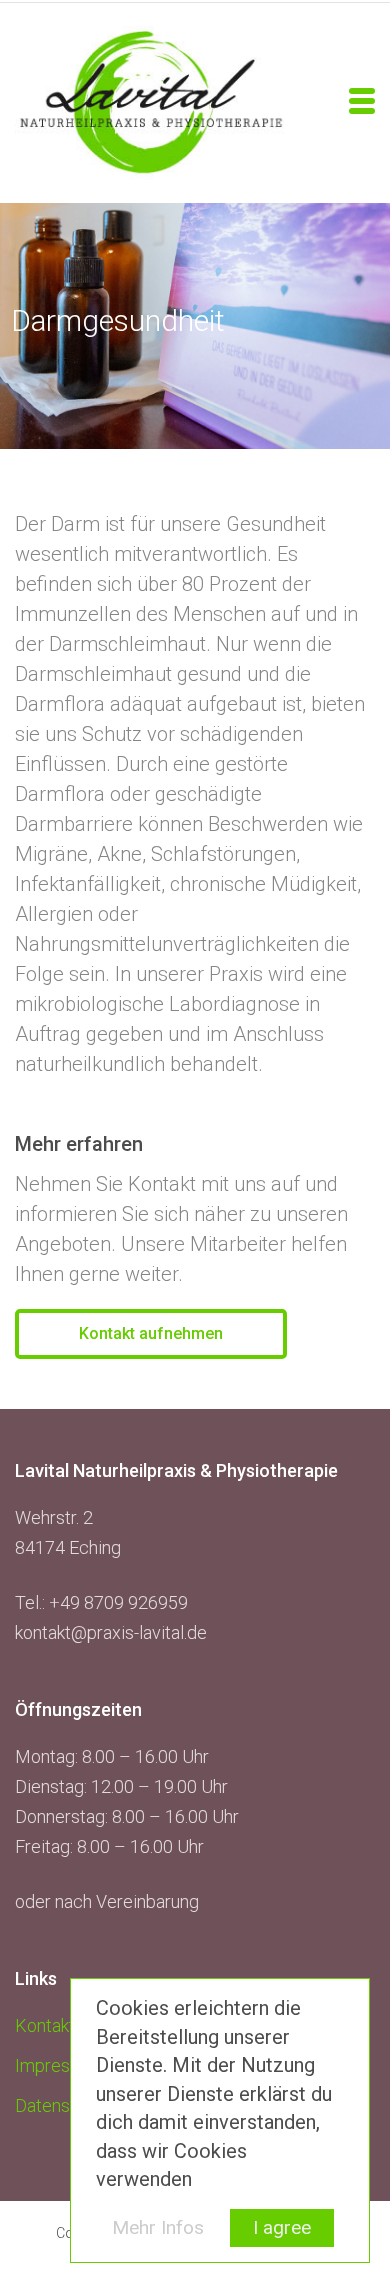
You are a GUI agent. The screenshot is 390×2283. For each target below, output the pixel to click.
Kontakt (45, 2025)
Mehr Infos (158, 2227)
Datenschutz (64, 2105)
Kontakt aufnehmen (151, 1333)
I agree (282, 2227)
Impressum (59, 2065)
